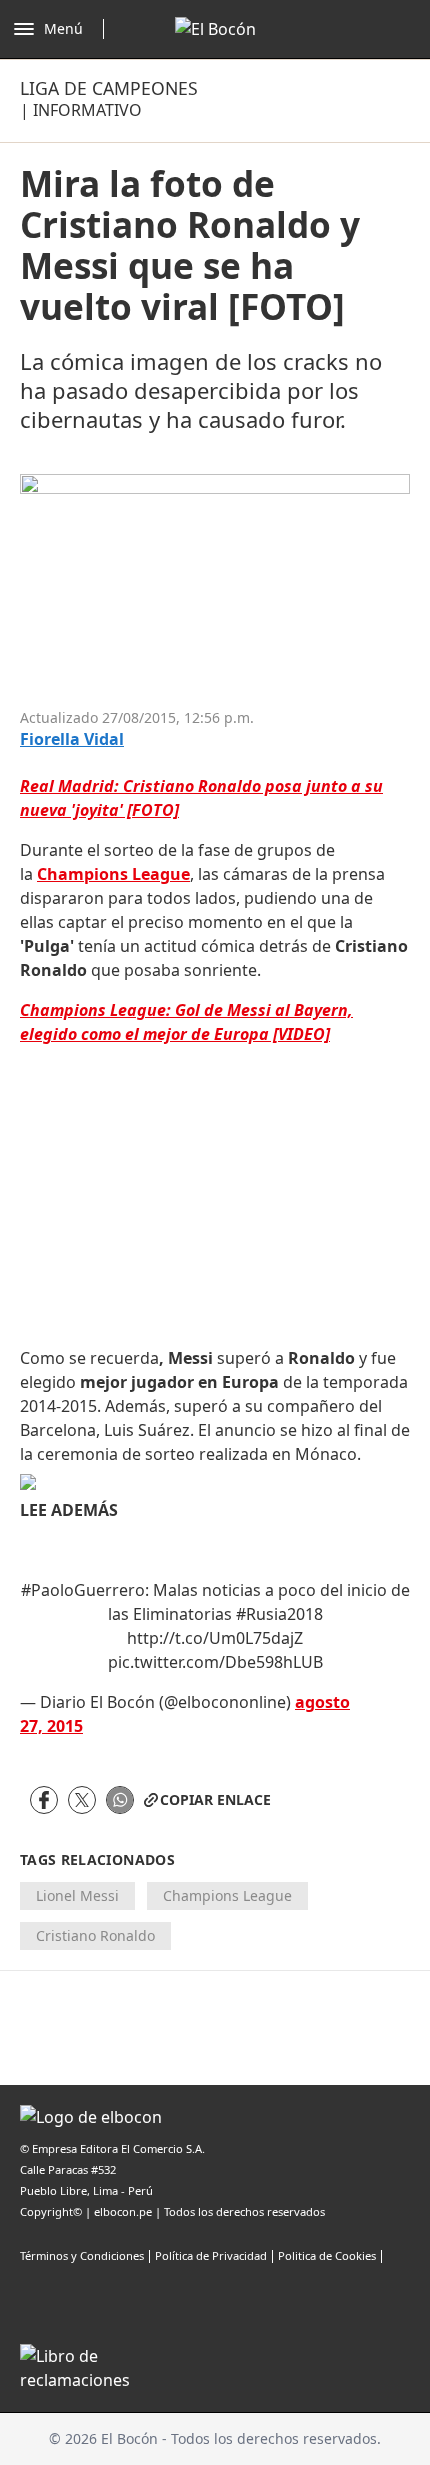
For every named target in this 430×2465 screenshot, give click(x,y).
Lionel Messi (77, 1895)
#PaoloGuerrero (83, 1590)
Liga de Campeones (109, 88)
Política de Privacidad (211, 2255)
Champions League (227, 1895)
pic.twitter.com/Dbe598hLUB (215, 1662)
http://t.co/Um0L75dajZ (215, 1638)
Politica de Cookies (327, 2255)
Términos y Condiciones (82, 2255)
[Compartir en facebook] (44, 1800)
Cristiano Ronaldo (95, 1935)
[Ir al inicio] (215, 29)
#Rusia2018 (279, 1614)
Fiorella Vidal (72, 739)
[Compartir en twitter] (82, 1800)
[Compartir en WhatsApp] (120, 1800)
